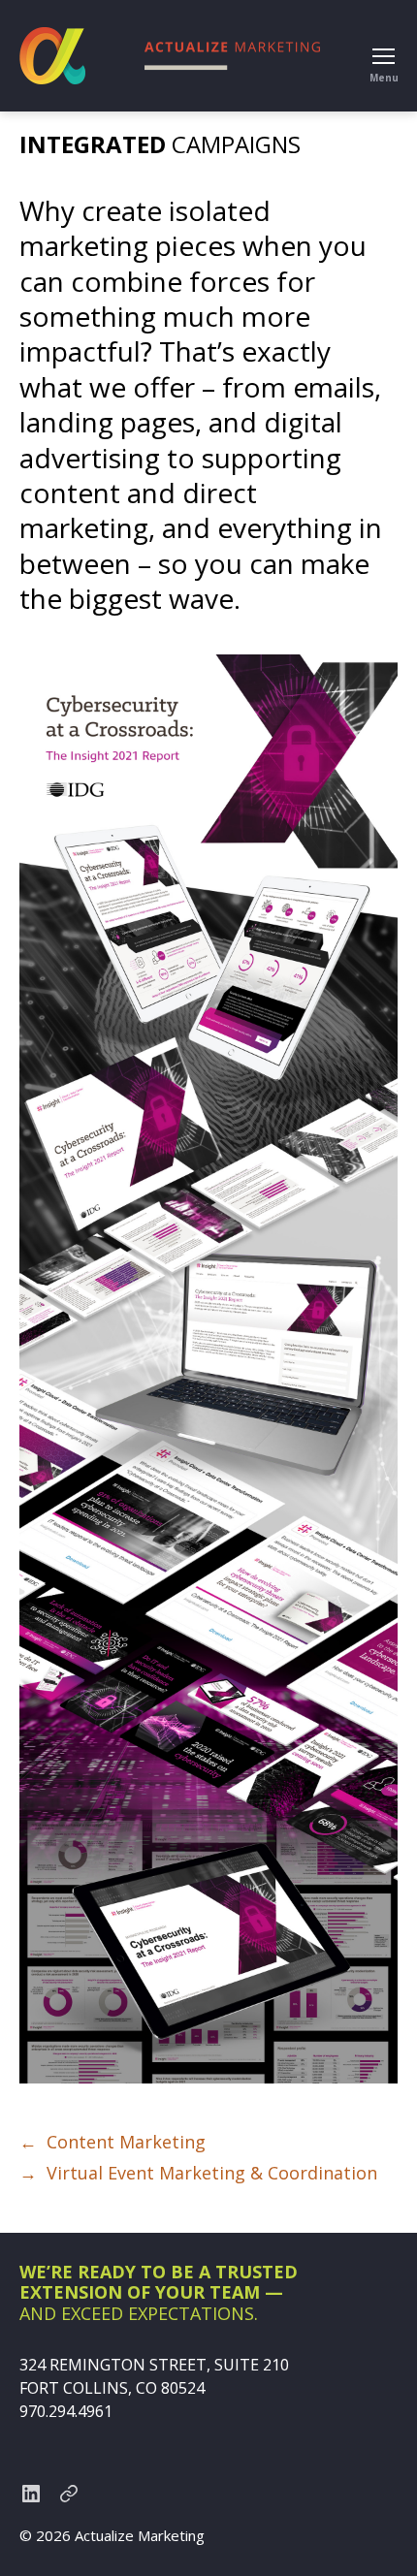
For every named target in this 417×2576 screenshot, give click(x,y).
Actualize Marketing (140, 2535)
